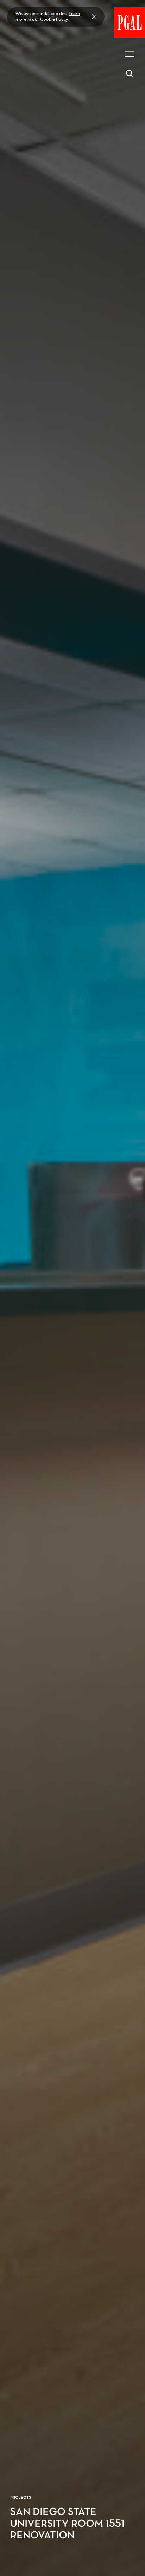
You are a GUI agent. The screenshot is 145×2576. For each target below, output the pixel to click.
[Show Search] (130, 73)
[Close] (94, 17)
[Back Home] (130, 22)
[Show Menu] (130, 54)
